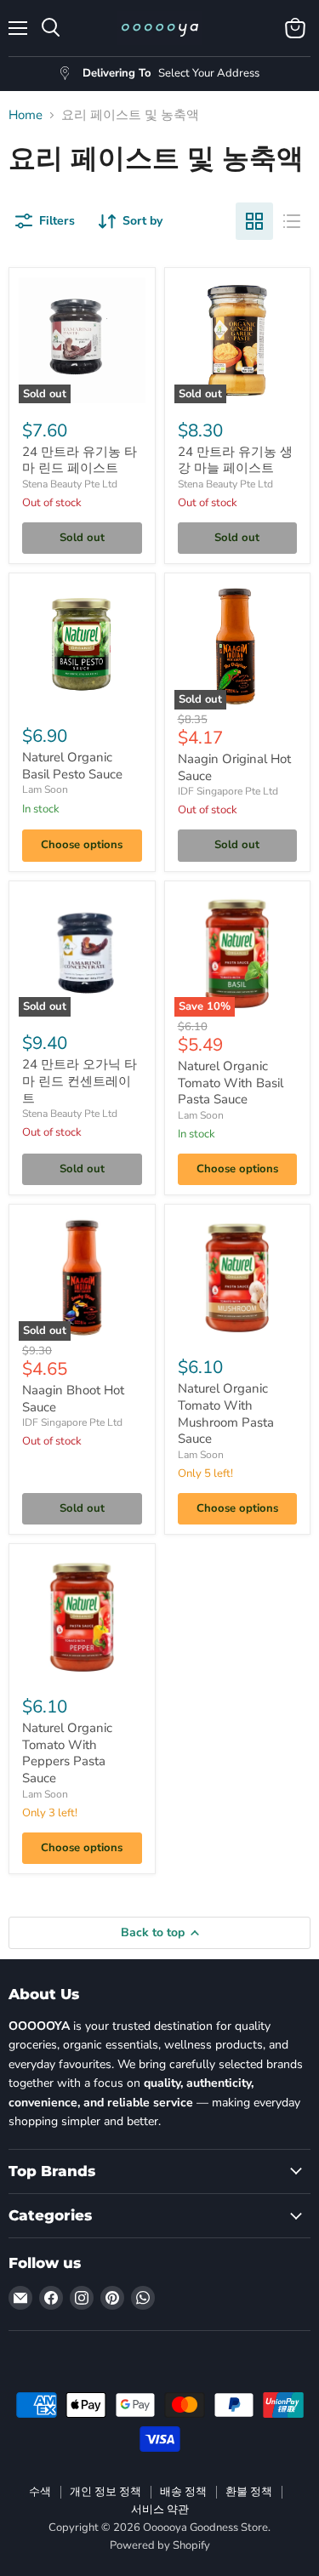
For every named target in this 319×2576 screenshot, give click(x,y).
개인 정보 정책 (105, 2492)
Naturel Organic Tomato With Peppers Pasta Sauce (67, 1753)
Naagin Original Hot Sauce (234, 767)
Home (26, 115)
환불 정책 (249, 2492)
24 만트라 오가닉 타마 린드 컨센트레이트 (80, 1081)
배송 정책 (183, 2492)
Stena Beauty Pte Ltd (70, 484)
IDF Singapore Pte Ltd (228, 791)
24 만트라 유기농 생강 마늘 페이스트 (235, 460)
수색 (40, 2492)
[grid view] (254, 221)
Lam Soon (45, 789)
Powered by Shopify (160, 2545)
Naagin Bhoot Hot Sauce (73, 1399)
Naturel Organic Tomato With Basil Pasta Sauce (231, 1083)
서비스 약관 (160, 2510)
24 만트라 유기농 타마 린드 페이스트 (80, 460)
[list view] (292, 221)
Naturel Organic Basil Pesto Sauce (72, 766)
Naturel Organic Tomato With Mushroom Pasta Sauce (226, 1413)
